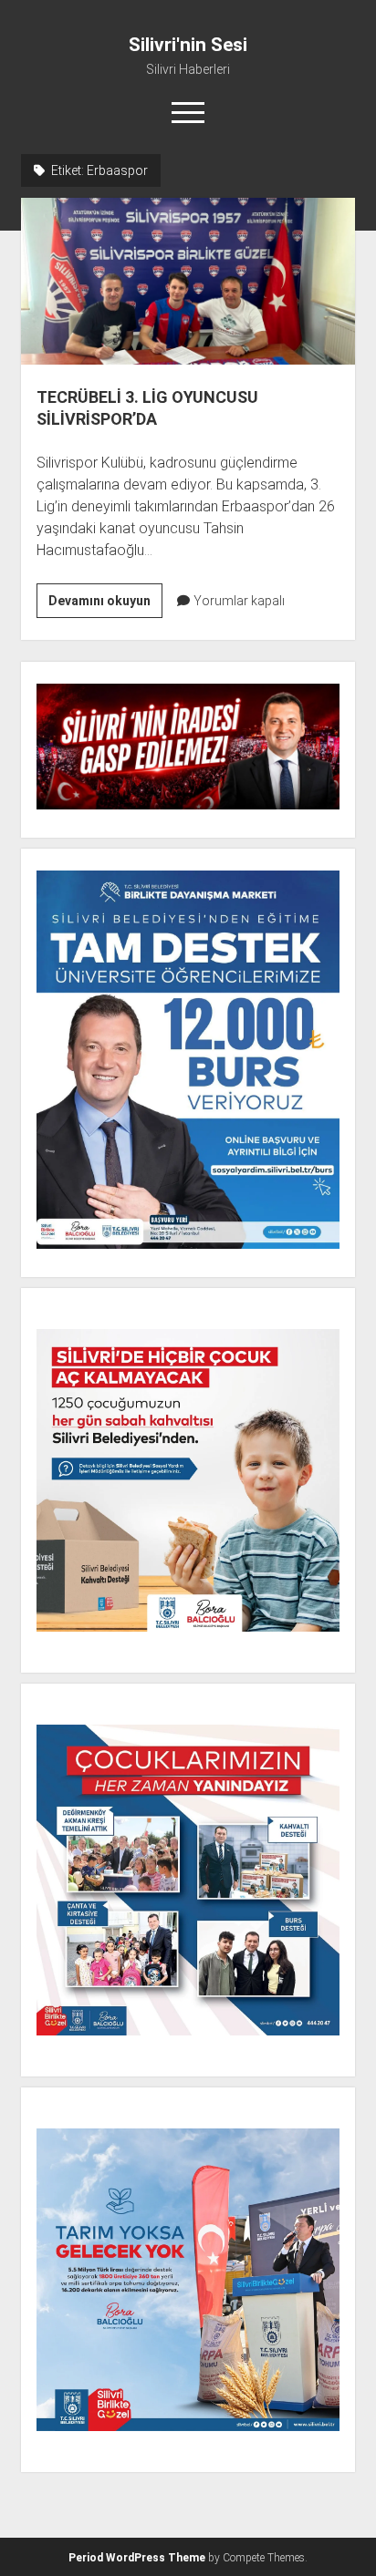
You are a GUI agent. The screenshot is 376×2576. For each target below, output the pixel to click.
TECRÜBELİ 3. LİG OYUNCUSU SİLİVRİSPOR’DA (188, 281)
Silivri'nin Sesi (188, 45)
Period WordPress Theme (137, 2558)
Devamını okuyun (105, 605)
